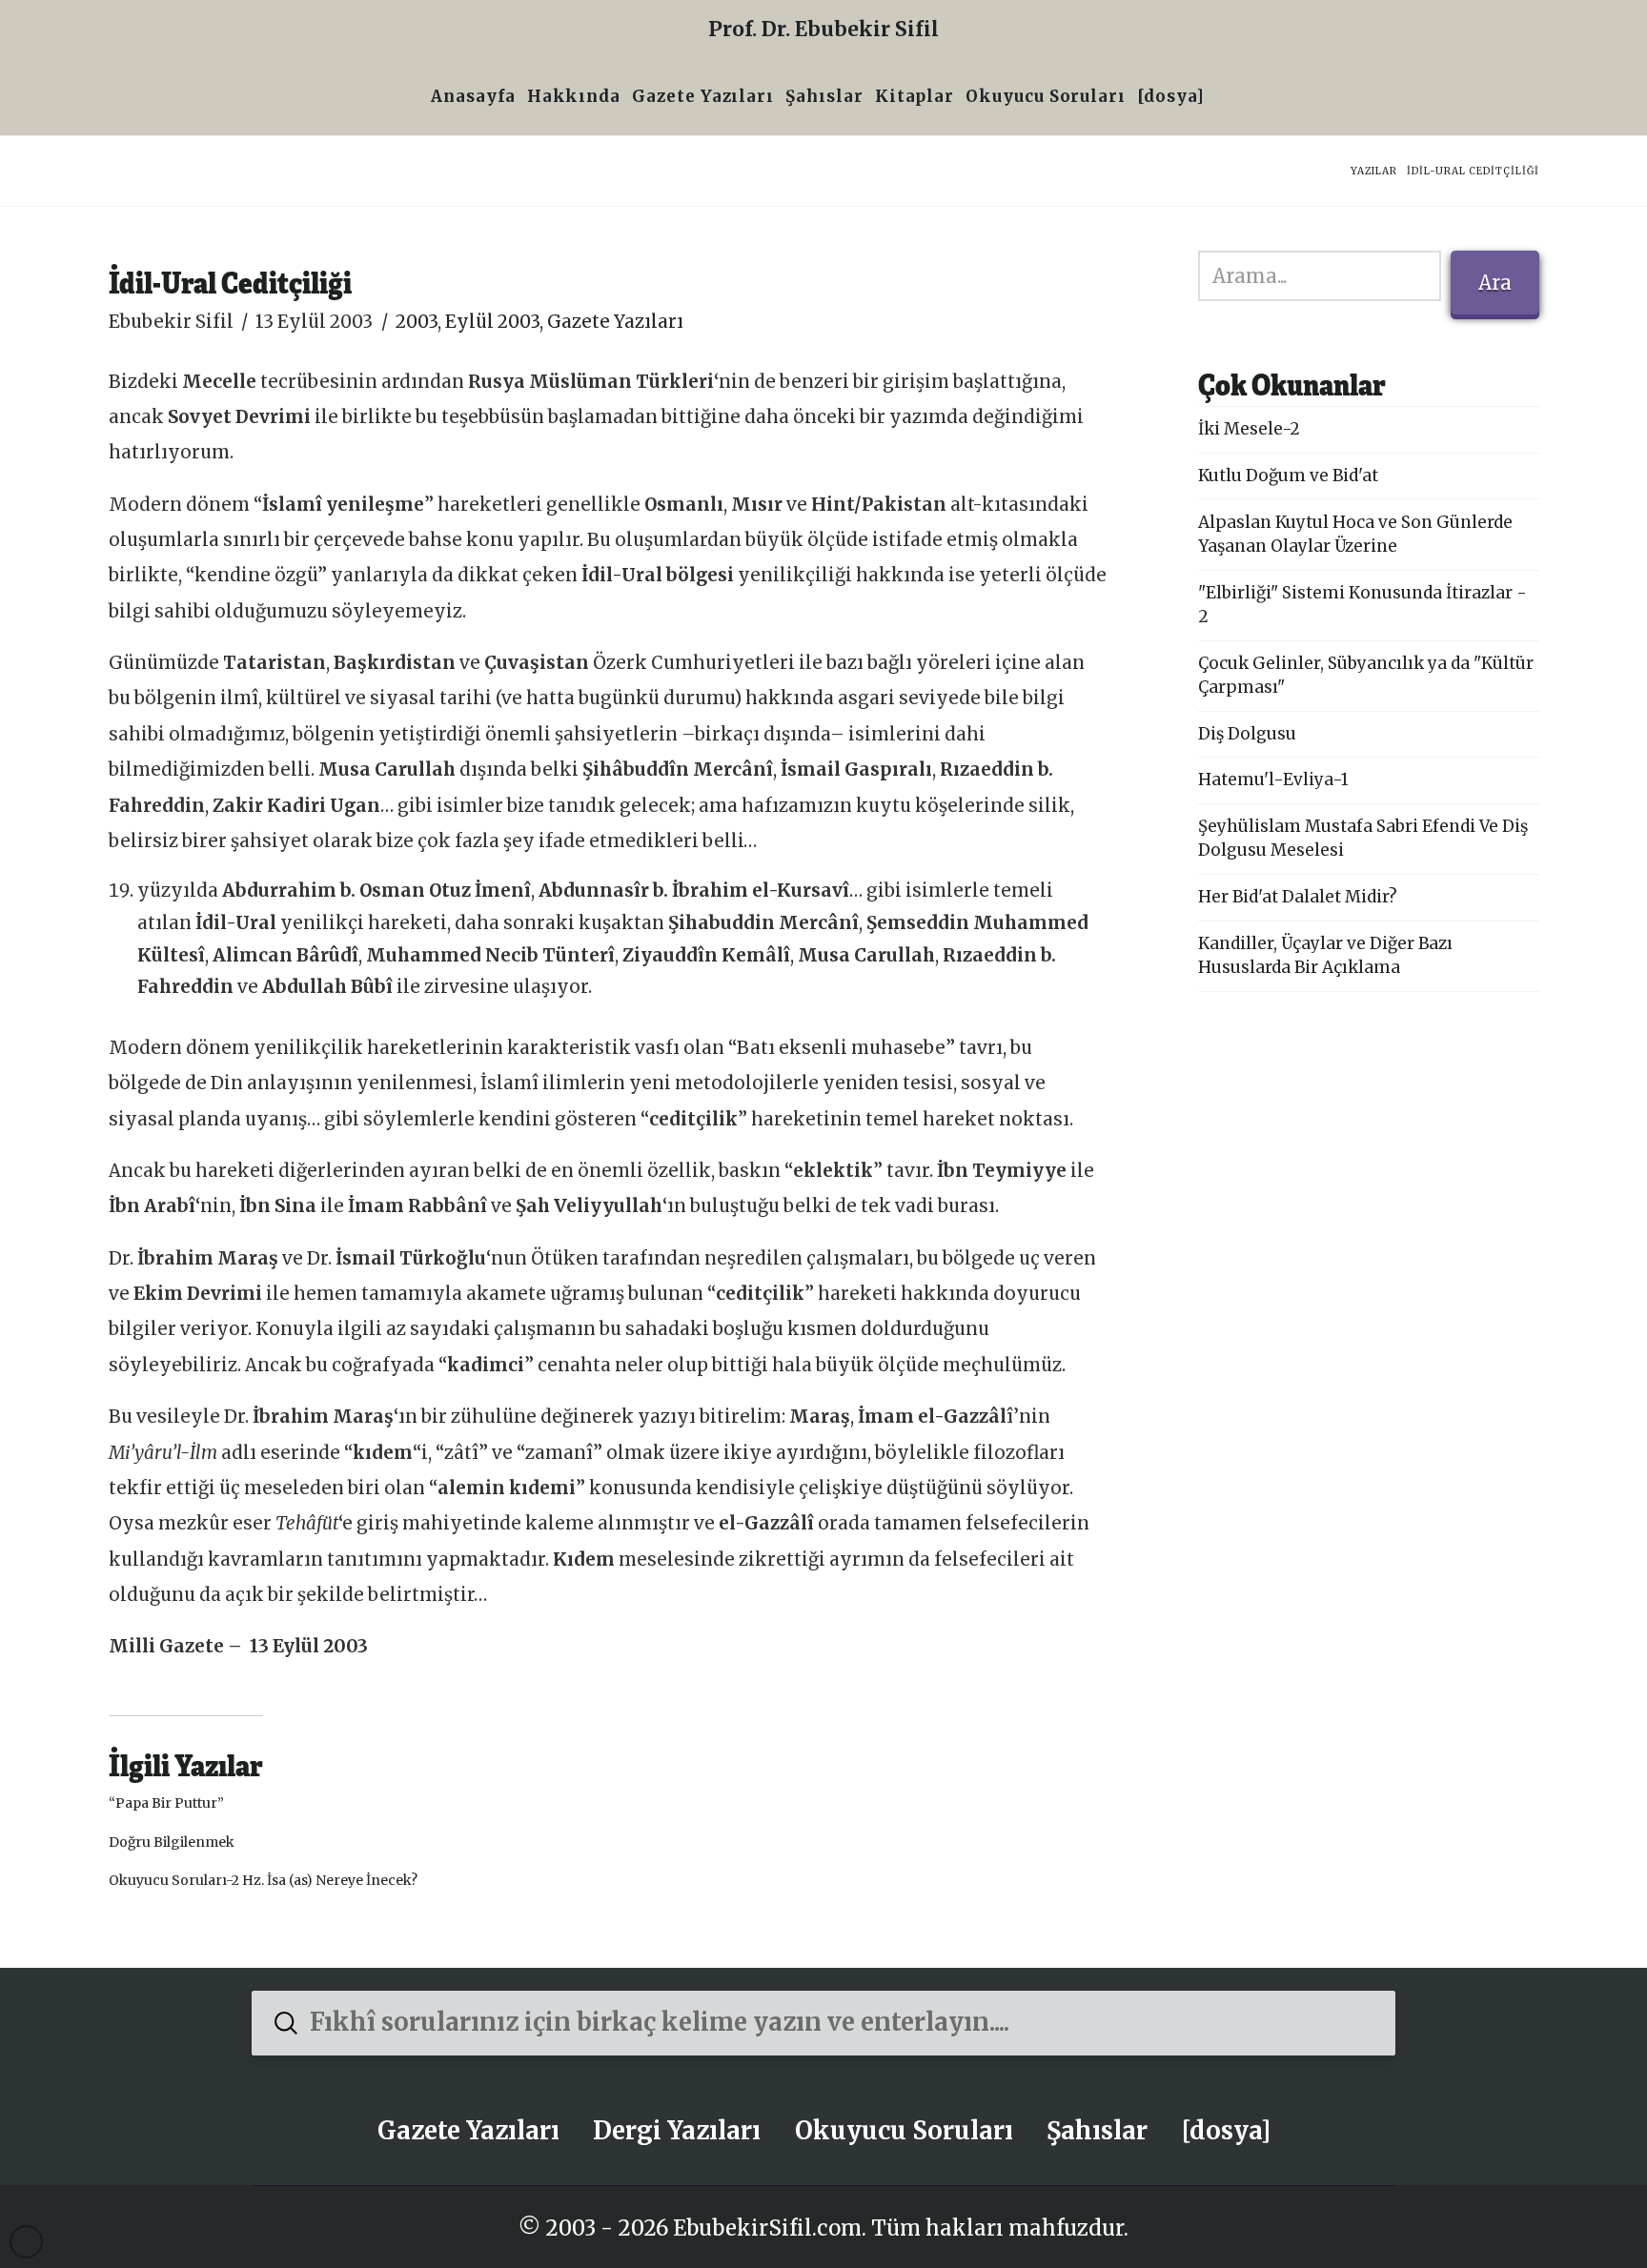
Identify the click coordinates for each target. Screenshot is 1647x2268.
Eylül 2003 (492, 322)
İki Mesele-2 (1249, 429)
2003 (417, 322)
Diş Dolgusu (1247, 734)
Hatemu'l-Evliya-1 (1273, 780)
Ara (1495, 283)
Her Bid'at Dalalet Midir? (1298, 897)
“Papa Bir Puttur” (166, 1803)
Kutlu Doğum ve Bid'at (1288, 476)
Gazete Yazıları (615, 322)
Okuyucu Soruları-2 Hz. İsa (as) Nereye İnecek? (263, 1880)
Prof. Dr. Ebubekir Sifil (823, 29)
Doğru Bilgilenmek (172, 1842)
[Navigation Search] (1216, 99)
